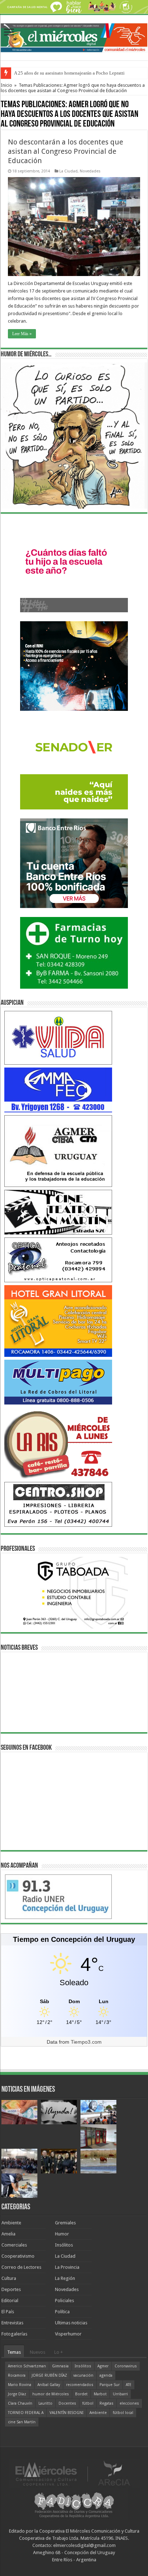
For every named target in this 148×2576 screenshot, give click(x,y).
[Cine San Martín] (58, 1212)
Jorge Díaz (17, 2394)
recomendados (80, 2385)
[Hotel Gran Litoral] (58, 1321)
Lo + (59, 2352)
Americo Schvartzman (27, 2366)
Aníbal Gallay (49, 2385)
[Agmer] (58, 1151)
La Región (65, 2278)
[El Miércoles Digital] (74, 37)
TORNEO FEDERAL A (26, 2413)
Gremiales (65, 2223)
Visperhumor (68, 2334)
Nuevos (38, 2352)
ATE (129, 2385)
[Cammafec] (58, 1090)
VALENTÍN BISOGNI (66, 2413)
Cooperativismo (18, 2256)
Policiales (64, 2301)
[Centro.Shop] (58, 1504)
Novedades (90, 171)
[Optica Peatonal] (58, 1260)
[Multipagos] (58, 1382)
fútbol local (123, 2413)
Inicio (6, 85)
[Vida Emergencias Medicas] (58, 1038)
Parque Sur (110, 2385)
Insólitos (64, 2245)
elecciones (129, 2403)
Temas (14, 2352)
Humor (62, 2234)
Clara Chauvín (20, 2403)
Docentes (67, 2403)
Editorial (10, 2301)
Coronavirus (126, 2366)
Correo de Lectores (21, 2267)
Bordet (81, 2394)
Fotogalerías (14, 2334)
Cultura (9, 2278)
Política (62, 2312)
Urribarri (120, 2394)
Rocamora (17, 2375)
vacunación (83, 2375)
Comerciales (14, 2245)
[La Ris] (58, 1443)
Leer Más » (22, 334)
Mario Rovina (20, 2385)
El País (8, 2312)
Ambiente (11, 2223)
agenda (106, 2375)
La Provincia (67, 2267)
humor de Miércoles (51, 2394)
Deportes (11, 2289)
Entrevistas (12, 2323)
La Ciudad (68, 171)
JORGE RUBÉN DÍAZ (49, 2375)
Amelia (8, 2234)
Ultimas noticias (71, 2323)
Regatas (107, 2403)
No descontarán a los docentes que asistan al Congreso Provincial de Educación (66, 151)
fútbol (88, 2403)
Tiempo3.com (86, 2042)
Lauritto (45, 2403)
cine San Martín (22, 2422)
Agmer (103, 2366)
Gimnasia (60, 2366)
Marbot (100, 2394)
